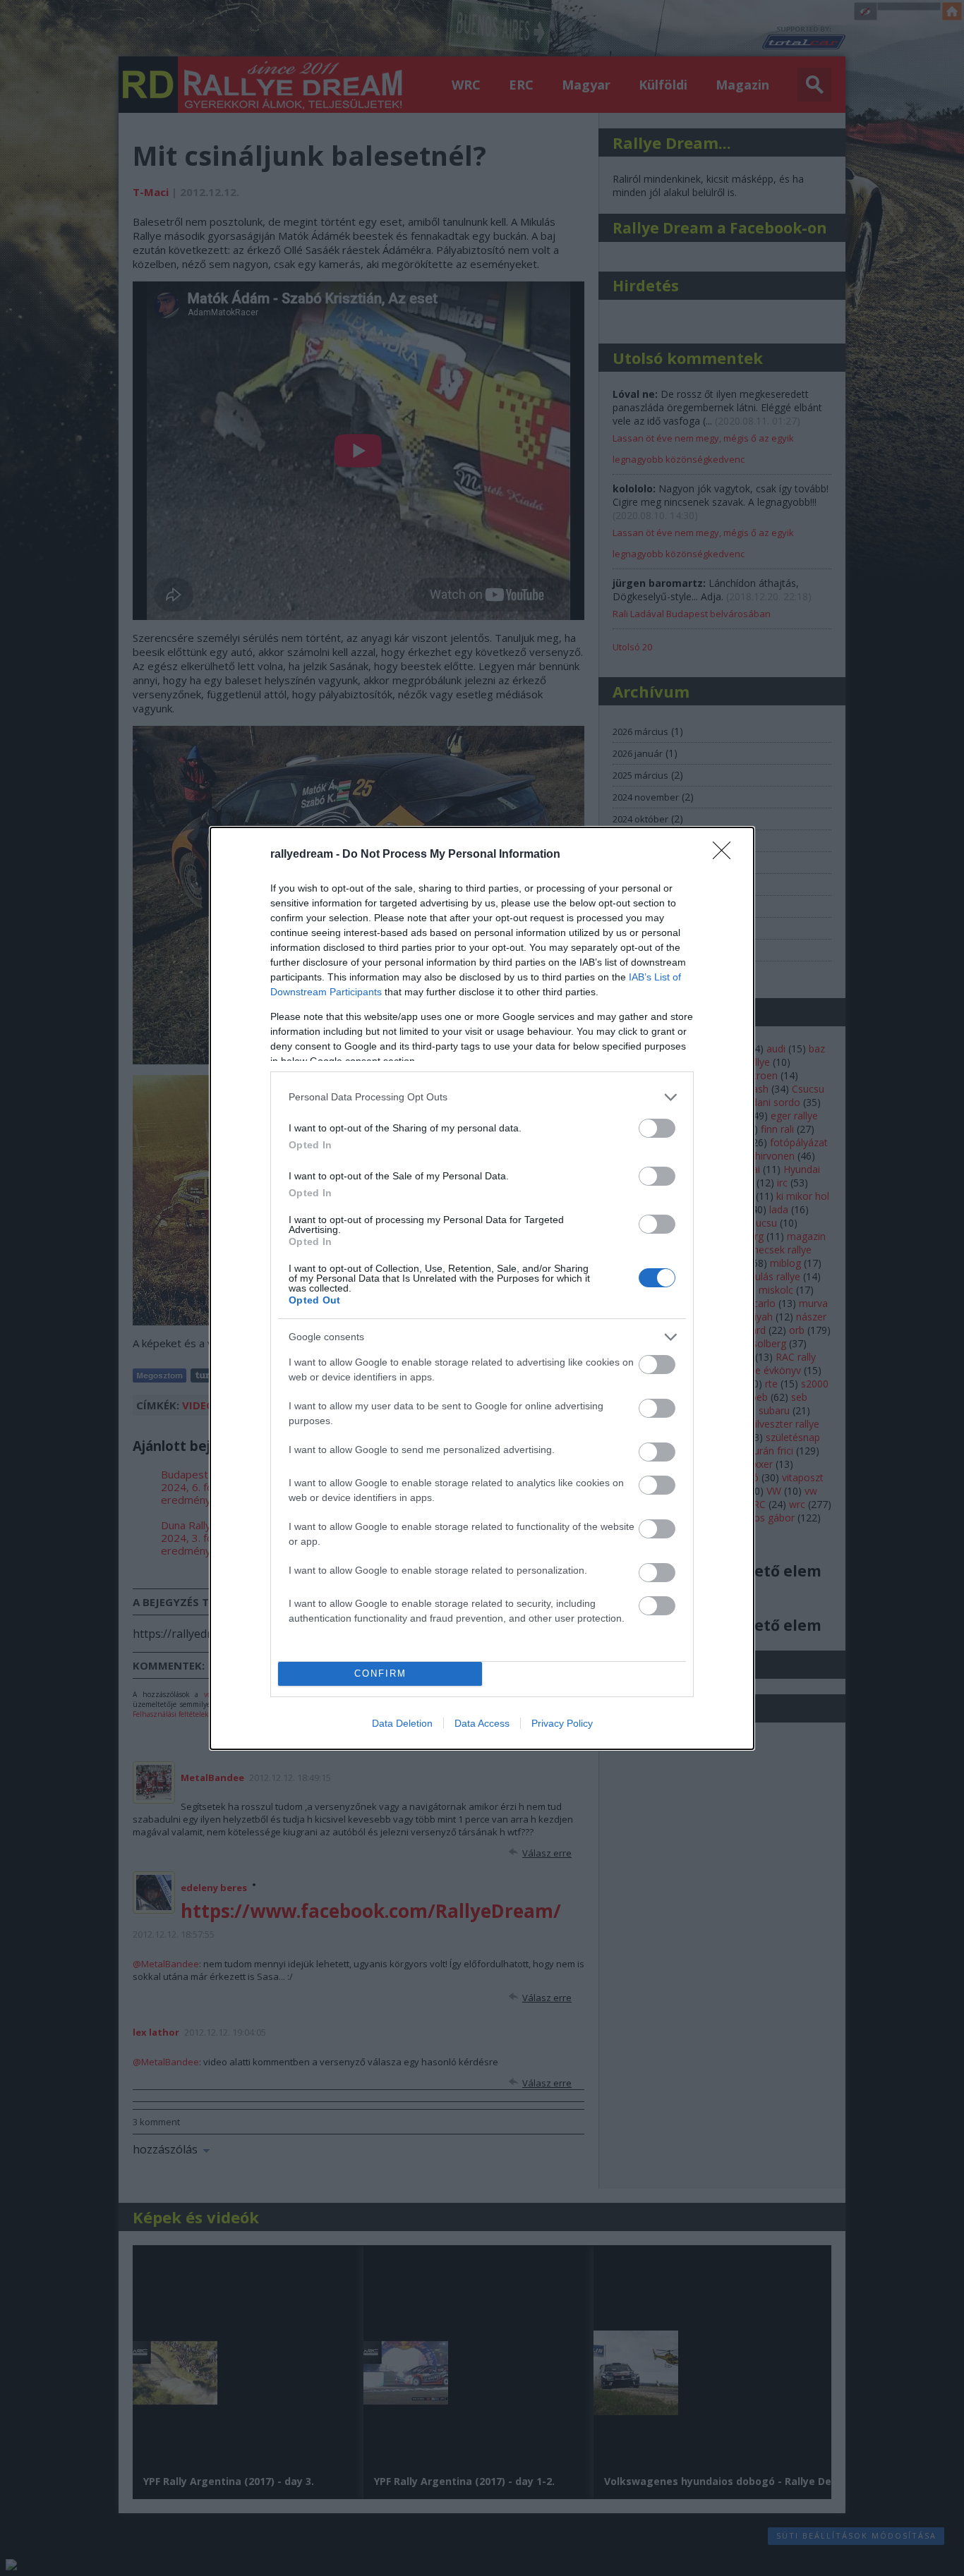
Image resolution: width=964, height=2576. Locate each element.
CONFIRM (380, 1673)
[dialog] (482, 1288)
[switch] (657, 1128)
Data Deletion (402, 1723)
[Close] (726, 855)
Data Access (482, 1723)
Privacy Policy (562, 1723)
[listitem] (482, 1097)
